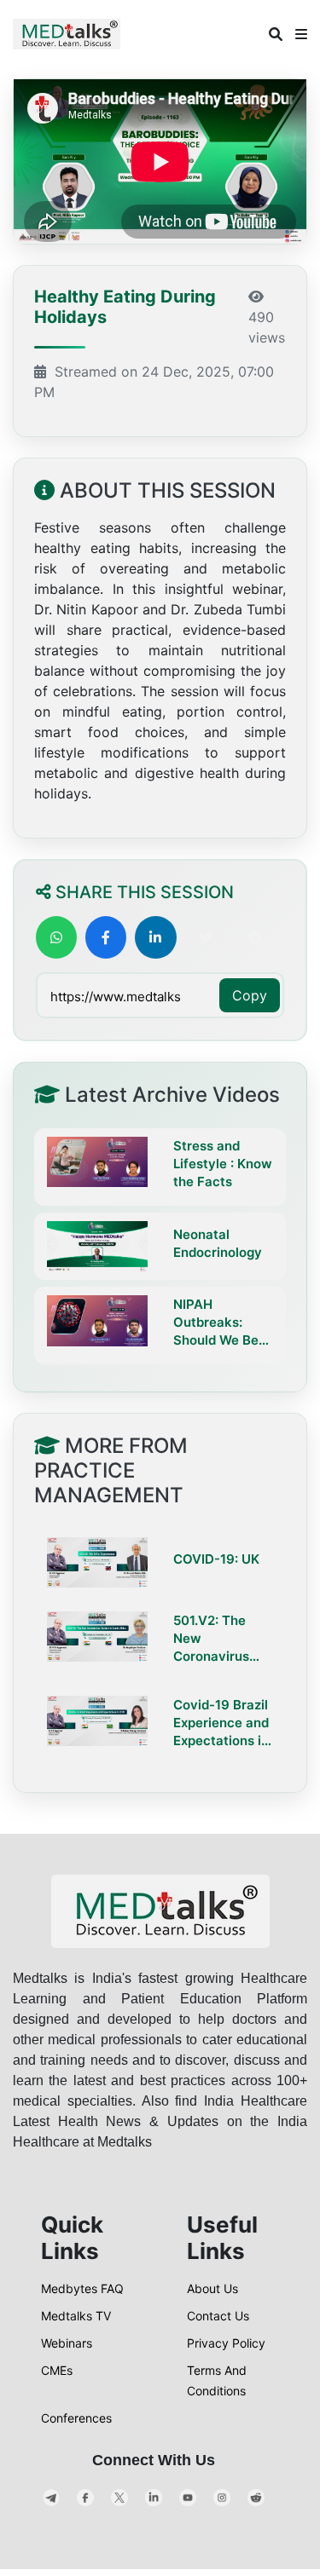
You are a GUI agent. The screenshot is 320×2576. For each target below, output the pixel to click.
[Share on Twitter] (206, 937)
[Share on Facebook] (106, 937)
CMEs (57, 2370)
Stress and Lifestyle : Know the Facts (223, 1164)
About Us (212, 2288)
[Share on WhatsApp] (56, 937)
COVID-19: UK (216, 1559)
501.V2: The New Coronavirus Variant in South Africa (223, 1639)
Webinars (67, 2343)
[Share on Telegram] (255, 937)
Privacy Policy (226, 2343)
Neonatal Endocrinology (218, 1243)
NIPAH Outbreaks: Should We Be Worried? (216, 1323)
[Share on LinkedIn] (155, 937)
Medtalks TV (76, 2316)
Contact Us (218, 2316)
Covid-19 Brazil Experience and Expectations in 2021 (221, 1723)
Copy (250, 995)
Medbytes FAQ (82, 2288)
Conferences (76, 2418)
